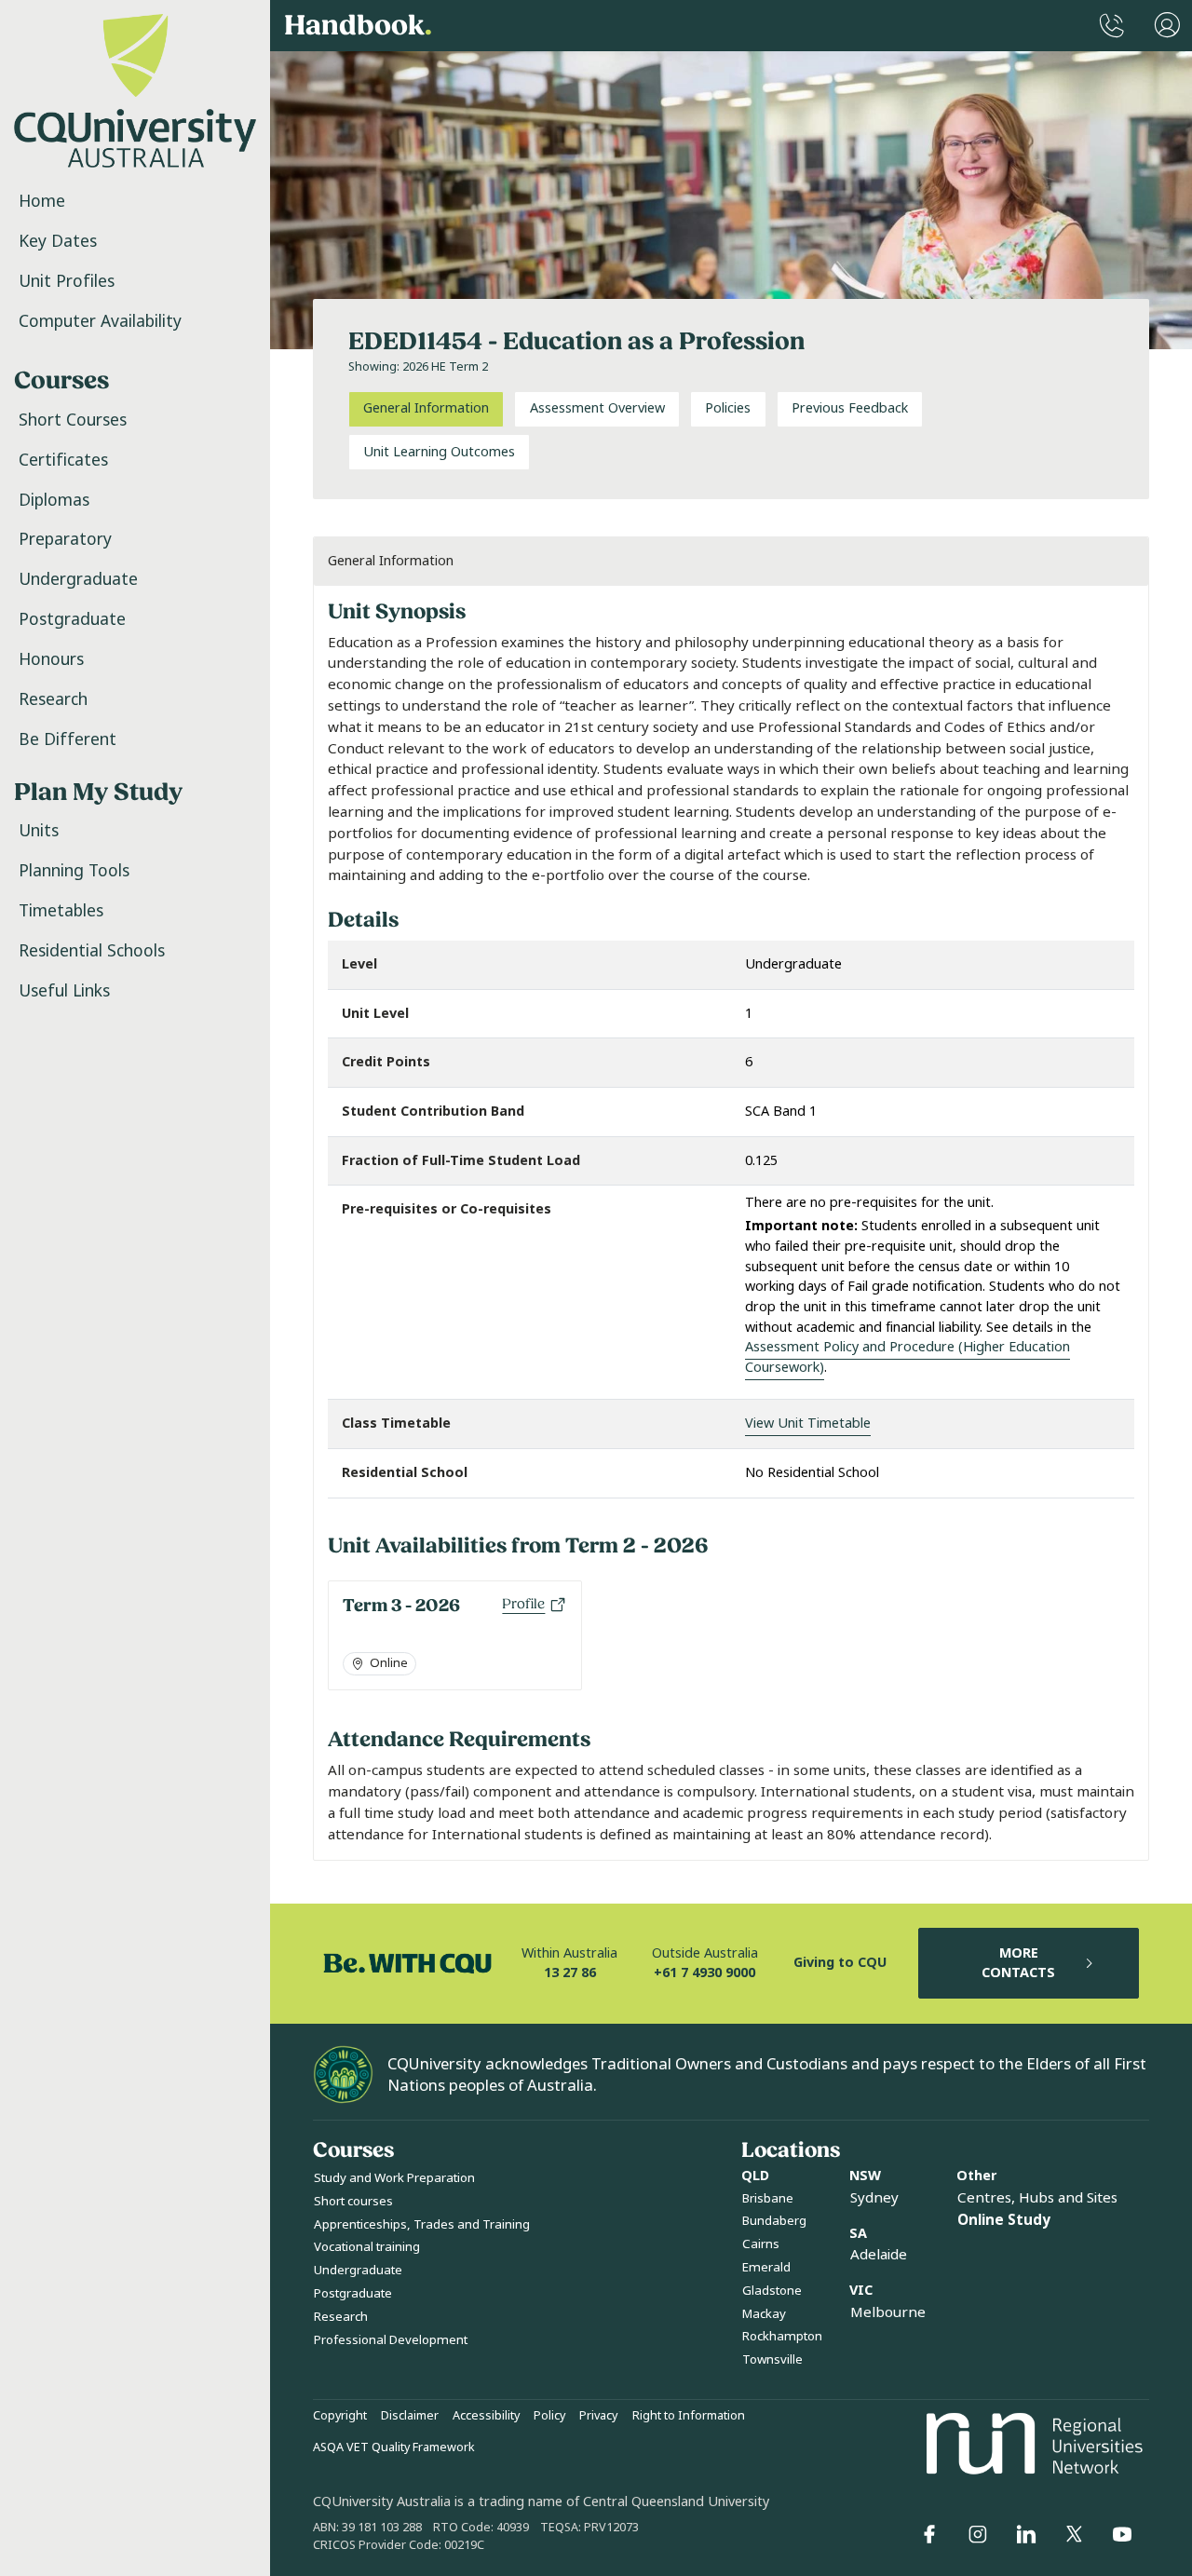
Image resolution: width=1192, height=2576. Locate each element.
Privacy (598, 2416)
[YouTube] (1122, 2534)
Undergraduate (78, 579)
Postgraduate (72, 619)
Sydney (874, 2198)
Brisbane (768, 2198)
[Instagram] (978, 2534)
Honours (51, 659)
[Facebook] (929, 2534)
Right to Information (689, 2416)
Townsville (772, 2359)
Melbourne (888, 2312)
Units (39, 831)
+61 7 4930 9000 (704, 1973)
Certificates (63, 460)
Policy (549, 2416)
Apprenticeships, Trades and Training (422, 2224)
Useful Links (64, 991)
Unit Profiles (67, 281)
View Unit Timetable (808, 1424)
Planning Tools (74, 871)
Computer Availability (100, 321)
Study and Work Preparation (394, 2178)
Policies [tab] (728, 408)
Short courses (353, 2201)
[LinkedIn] (1026, 2534)
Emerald (766, 2267)
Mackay (764, 2314)
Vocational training (367, 2247)
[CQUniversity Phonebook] (1112, 26)
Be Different (68, 739)
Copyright (340, 2416)
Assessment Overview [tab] (597, 408)
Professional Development (391, 2340)
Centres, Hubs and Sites (1037, 2198)
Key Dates (58, 241)
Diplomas (54, 500)
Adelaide (879, 2255)
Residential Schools (92, 951)
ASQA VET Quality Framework (394, 2447)
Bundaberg (774, 2221)
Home (42, 201)
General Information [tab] (426, 408)
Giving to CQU (840, 1963)
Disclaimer (410, 2416)
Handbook (358, 26)
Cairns (761, 2244)
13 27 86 (570, 1973)
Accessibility (486, 2416)
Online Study (1004, 2220)
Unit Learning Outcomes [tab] (439, 452)
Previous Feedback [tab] (850, 408)
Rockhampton (782, 2336)
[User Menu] (1167, 26)
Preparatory (65, 539)
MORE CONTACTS (1018, 1964)
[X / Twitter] (1074, 2534)
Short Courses (73, 420)
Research (53, 699)
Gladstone (772, 2291)
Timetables (61, 911)
